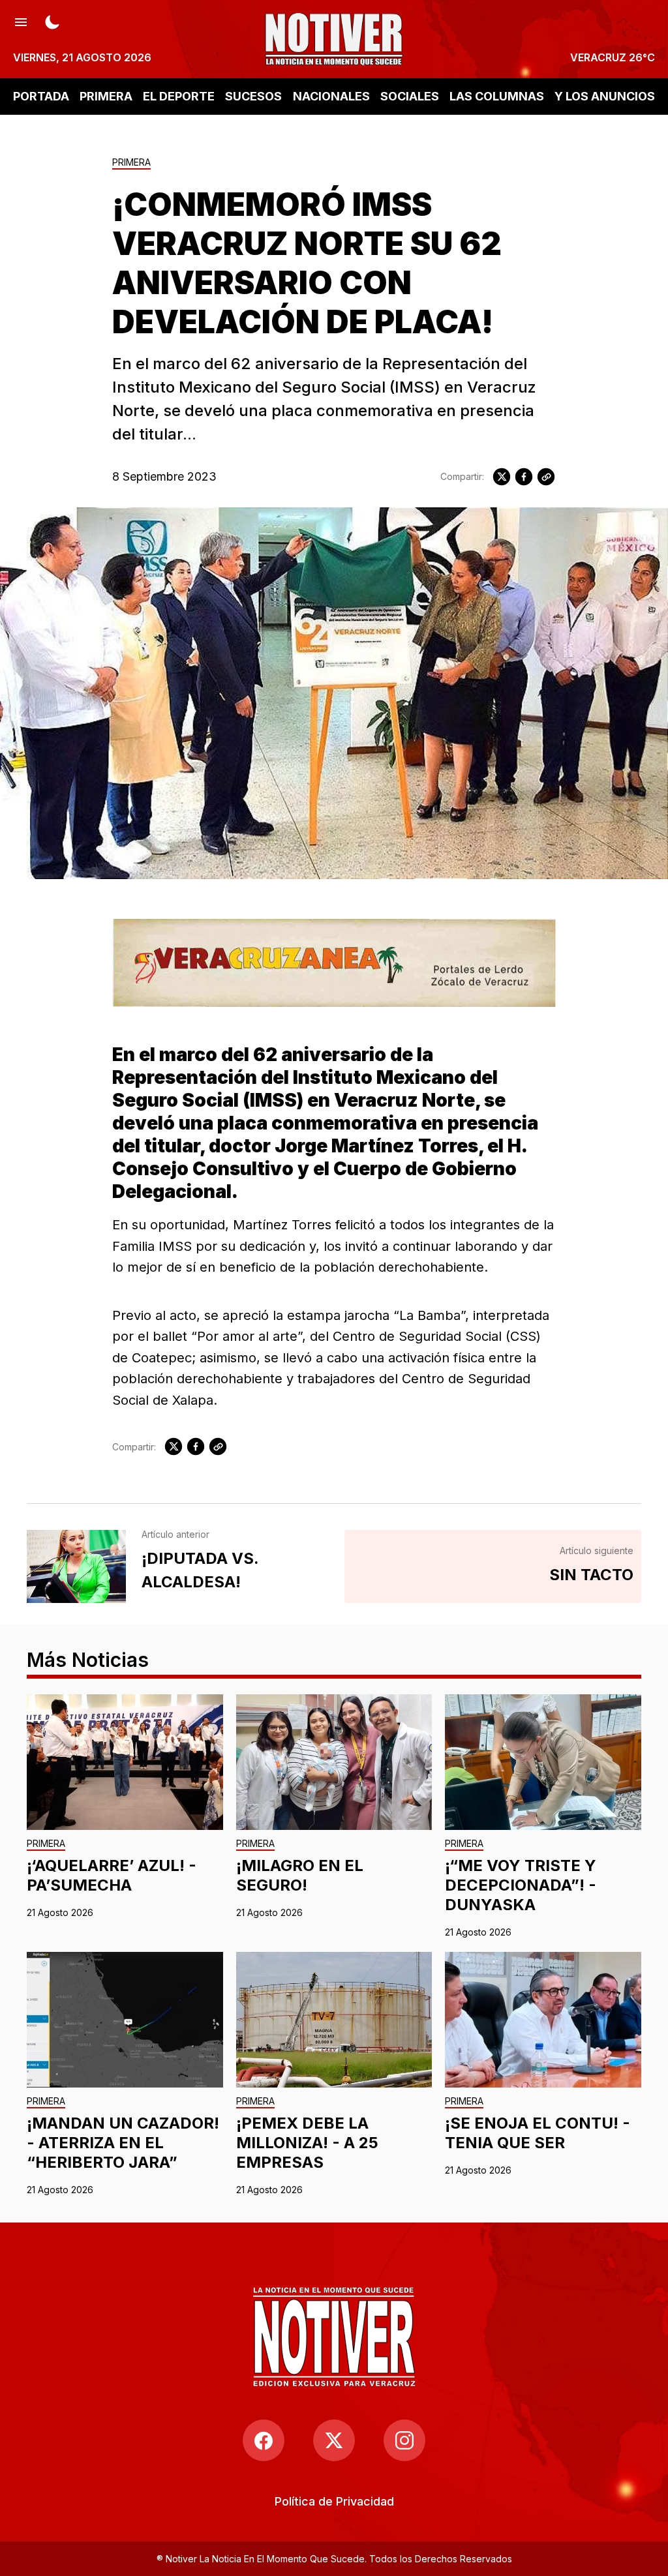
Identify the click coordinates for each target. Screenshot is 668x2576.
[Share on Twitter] (502, 477)
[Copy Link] (546, 477)
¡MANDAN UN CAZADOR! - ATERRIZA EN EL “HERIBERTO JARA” (123, 2143)
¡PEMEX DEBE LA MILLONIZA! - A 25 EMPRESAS (307, 2143)
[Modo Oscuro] (52, 21)
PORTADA (41, 96)
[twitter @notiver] (334, 2440)
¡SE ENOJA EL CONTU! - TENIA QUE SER (538, 2133)
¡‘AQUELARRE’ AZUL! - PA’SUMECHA (112, 1875)
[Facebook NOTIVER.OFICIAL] (264, 2440)
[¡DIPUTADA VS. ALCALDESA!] (76, 1566)
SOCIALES (410, 96)
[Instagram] (404, 2440)
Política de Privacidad (334, 2501)
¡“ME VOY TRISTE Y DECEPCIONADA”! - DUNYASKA (521, 1885)
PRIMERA (106, 96)
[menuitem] (334, 2501)
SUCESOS (253, 96)
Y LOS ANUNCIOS (605, 96)
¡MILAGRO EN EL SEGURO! (300, 1875)
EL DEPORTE (179, 96)
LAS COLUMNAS (497, 96)
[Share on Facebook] (524, 477)
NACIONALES (331, 96)
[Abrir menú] (21, 21)
